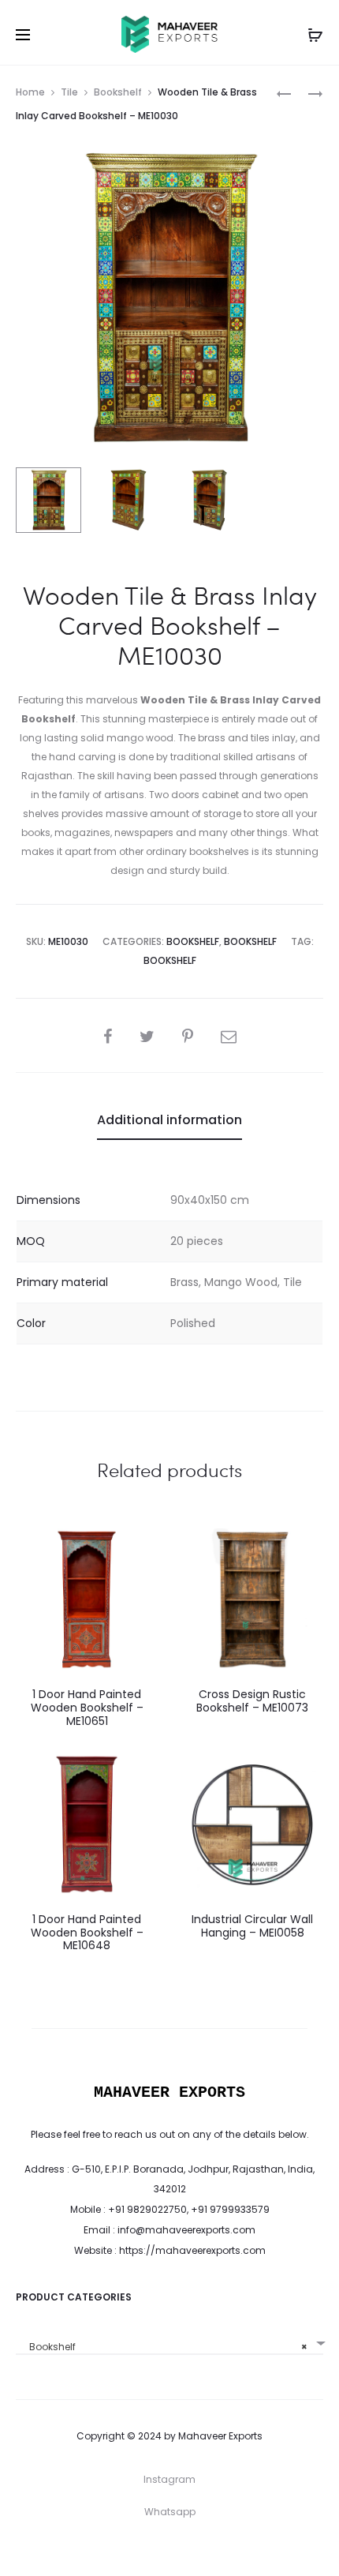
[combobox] (169, 2341)
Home (30, 92)
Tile (69, 92)
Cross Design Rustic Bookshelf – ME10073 (252, 1701)
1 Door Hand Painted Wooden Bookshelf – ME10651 (87, 1708)
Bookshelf (118, 92)
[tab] (169, 1120)
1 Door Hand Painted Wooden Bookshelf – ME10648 (87, 1933)
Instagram (169, 2479)
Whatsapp (170, 2512)
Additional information (169, 1120)
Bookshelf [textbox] (165, 2347)
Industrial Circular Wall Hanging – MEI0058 (252, 1926)
